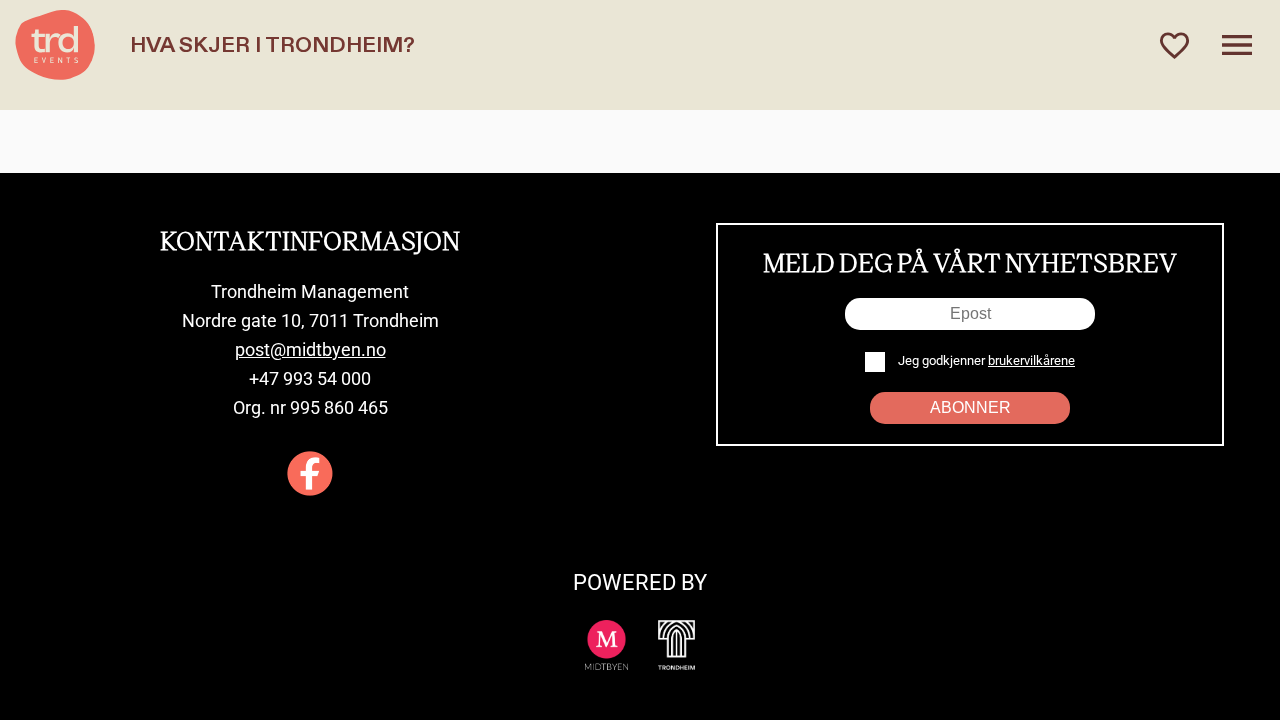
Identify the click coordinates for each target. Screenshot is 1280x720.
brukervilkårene (1031, 360)
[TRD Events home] (55, 45)
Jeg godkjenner (985, 360)
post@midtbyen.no (310, 349)
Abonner (970, 407)
